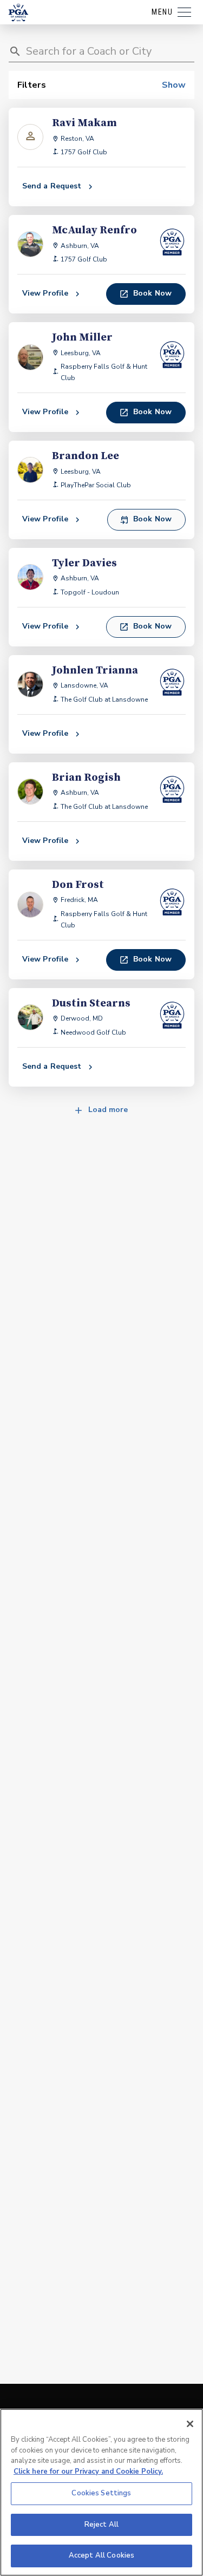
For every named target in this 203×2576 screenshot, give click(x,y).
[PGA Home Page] (18, 12)
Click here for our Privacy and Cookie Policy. (88, 2472)
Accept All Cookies (101, 2555)
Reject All (101, 2525)
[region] (101, 2492)
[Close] (190, 2424)
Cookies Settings (101, 2493)
